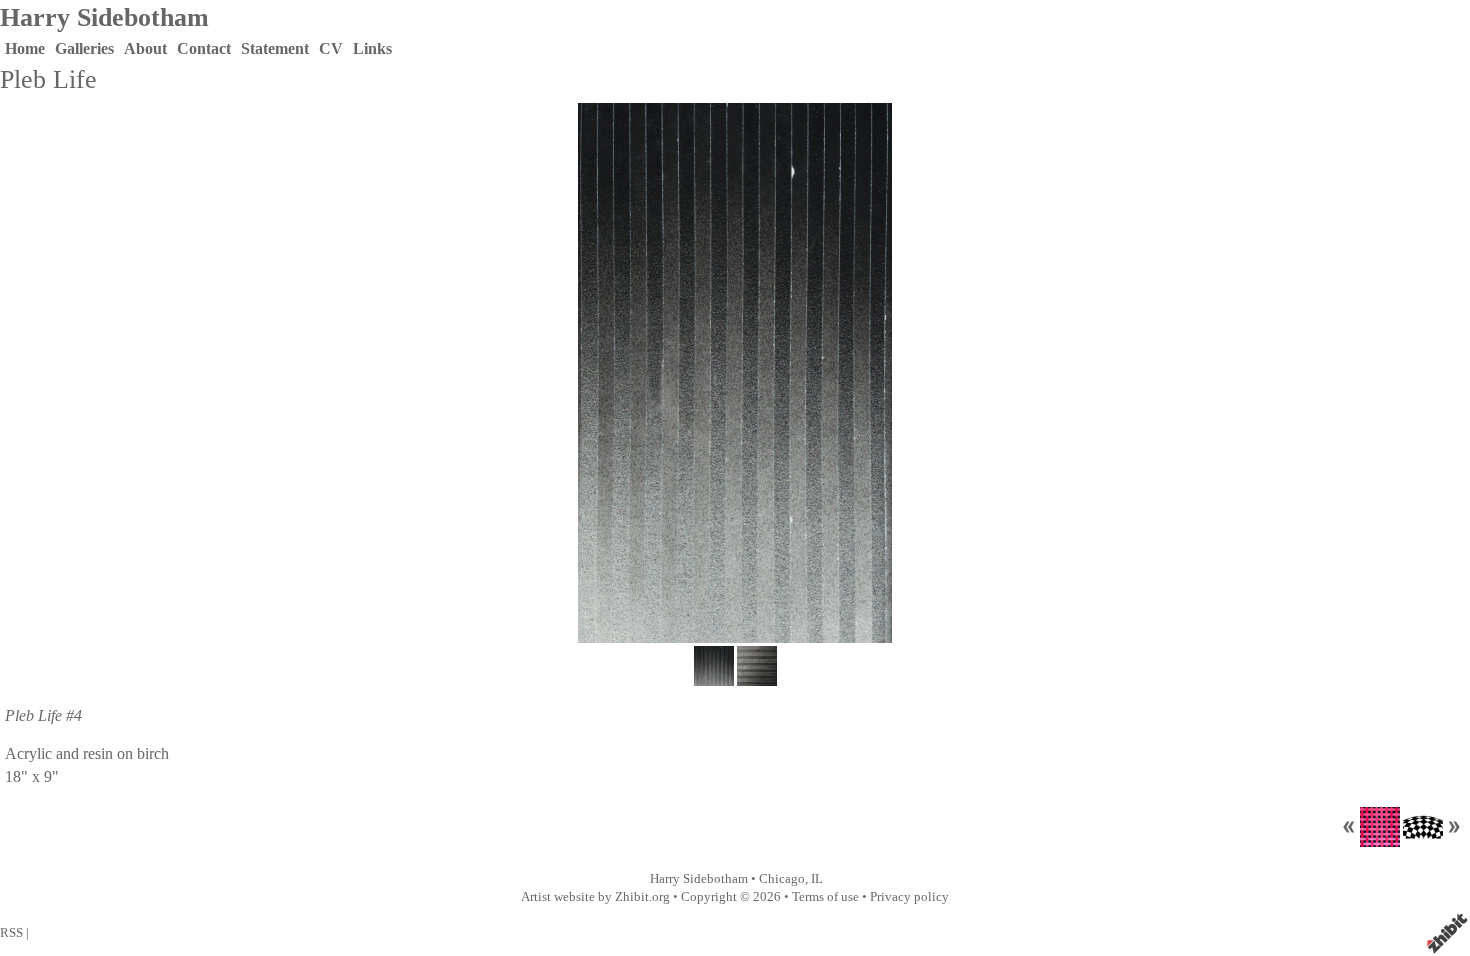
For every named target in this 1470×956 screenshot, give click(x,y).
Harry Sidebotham (104, 17)
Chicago (782, 879)
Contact (204, 48)
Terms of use (825, 897)
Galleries (84, 48)
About (145, 48)
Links (372, 48)
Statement (275, 48)
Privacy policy (909, 897)
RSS (11, 933)
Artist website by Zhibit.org (595, 897)
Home (25, 48)
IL (817, 879)
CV (331, 48)
